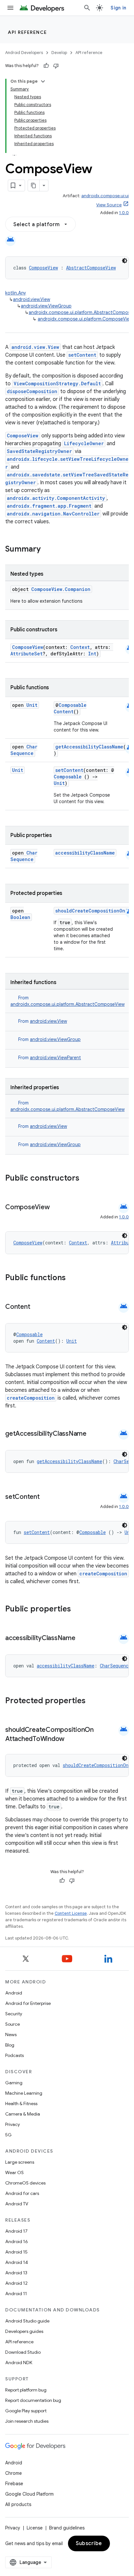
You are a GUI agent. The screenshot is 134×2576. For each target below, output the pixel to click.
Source (13, 2024)
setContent (82, 355)
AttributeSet (27, 654)
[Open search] (87, 8)
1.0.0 (124, 213)
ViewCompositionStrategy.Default (57, 384)
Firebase (14, 2484)
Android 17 (16, 2231)
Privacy (13, 2124)
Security (14, 2014)
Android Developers (24, 53)
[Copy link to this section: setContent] (46, 1497)
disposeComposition (32, 391)
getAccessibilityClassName (89, 747)
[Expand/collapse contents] (43, 81)
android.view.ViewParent (55, 1058)
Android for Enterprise (28, 2003)
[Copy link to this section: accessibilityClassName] (82, 1638)
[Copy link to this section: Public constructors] (88, 1179)
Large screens (20, 2162)
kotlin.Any (16, 293)
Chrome (13, 2473)
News (11, 2035)
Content (64, 712)
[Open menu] (10, 8)
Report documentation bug (33, 2400)
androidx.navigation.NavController (53, 514)
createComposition (31, 1398)
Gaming (14, 2083)
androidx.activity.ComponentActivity (56, 498)
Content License (71, 1913)
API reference (27, 32)
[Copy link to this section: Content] (36, 1307)
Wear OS (14, 2172)
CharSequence (24, 750)
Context (80, 647)
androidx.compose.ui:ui (105, 196)
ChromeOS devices (25, 2183)
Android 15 (16, 2252)
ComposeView (43, 268)
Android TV (17, 2204)
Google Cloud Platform (29, 2494)
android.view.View (32, 299)
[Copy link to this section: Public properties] (79, 1610)
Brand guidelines (67, 2528)
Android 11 (16, 2294)
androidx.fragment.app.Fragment (49, 506)
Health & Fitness (21, 2103)
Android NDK (19, 2363)
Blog (10, 2045)
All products (18, 2504)
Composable (73, 705)
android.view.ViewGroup (46, 306)
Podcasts (14, 2055)
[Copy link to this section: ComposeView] (56, 1208)
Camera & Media (23, 2114)
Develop (59, 53)
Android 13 (16, 2273)
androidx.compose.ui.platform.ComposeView (85, 319)
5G (8, 2135)
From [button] (43, 1021)
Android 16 (17, 2241)
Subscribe (89, 2543)
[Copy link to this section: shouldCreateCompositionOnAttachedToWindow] (71, 1739)
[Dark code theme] (125, 261)
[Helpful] (46, 66)
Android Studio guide (27, 2321)
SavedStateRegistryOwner (39, 451)
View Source (109, 205)
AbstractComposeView (91, 268)
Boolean (20, 917)
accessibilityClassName (85, 853)
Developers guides (24, 2331)
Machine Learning (24, 2093)
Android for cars (22, 2193)
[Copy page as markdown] (34, 185)
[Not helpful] (56, 66)
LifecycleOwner (84, 443)
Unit (32, 705)
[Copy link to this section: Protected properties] (94, 1701)
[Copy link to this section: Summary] (47, 550)
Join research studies (27, 2421)
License (35, 2528)
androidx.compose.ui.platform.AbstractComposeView (67, 1004)
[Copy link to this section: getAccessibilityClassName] (93, 1434)
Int (92, 654)
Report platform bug (26, 2390)
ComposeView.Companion (61, 589)
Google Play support (26, 2411)
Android (14, 1993)
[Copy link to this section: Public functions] (74, 1278)
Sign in (118, 8)
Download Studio (23, 2352)
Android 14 (17, 2262)
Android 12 (16, 2283)
